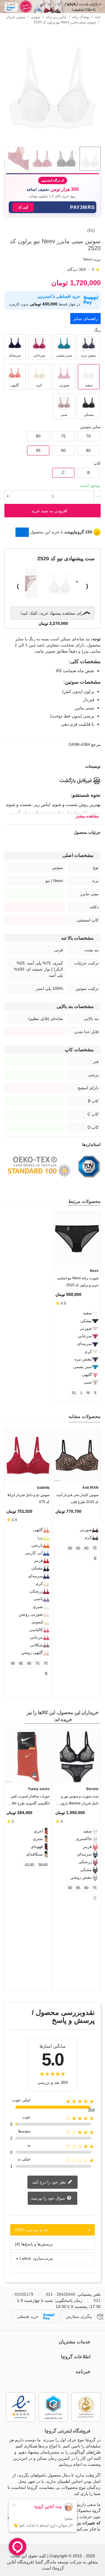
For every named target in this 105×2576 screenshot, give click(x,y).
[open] (52, 766)
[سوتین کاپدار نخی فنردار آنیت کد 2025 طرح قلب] (77, 1455)
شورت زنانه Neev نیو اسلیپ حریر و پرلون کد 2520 (78, 1282)
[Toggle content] (22, 532)
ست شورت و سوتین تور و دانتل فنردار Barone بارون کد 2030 (77, 1801)
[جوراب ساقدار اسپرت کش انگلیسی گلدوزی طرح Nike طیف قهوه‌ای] (28, 1757)
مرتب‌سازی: (43, 2258)
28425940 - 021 (61, 2294)
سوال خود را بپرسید (49, 2198)
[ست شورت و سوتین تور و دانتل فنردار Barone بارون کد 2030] (77, 1757)
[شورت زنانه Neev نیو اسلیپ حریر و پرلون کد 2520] (77, 1238)
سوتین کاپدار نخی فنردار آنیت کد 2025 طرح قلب (77, 1498)
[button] (52, 207)
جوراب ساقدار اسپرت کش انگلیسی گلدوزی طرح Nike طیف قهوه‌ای (29, 1801)
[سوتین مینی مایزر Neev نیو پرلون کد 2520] (52, 139)
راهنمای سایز (85, 318)
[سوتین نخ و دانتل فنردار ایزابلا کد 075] (28, 1455)
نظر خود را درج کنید (50, 2182)
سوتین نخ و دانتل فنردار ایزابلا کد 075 (28, 1498)
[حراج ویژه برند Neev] (52, 7)
